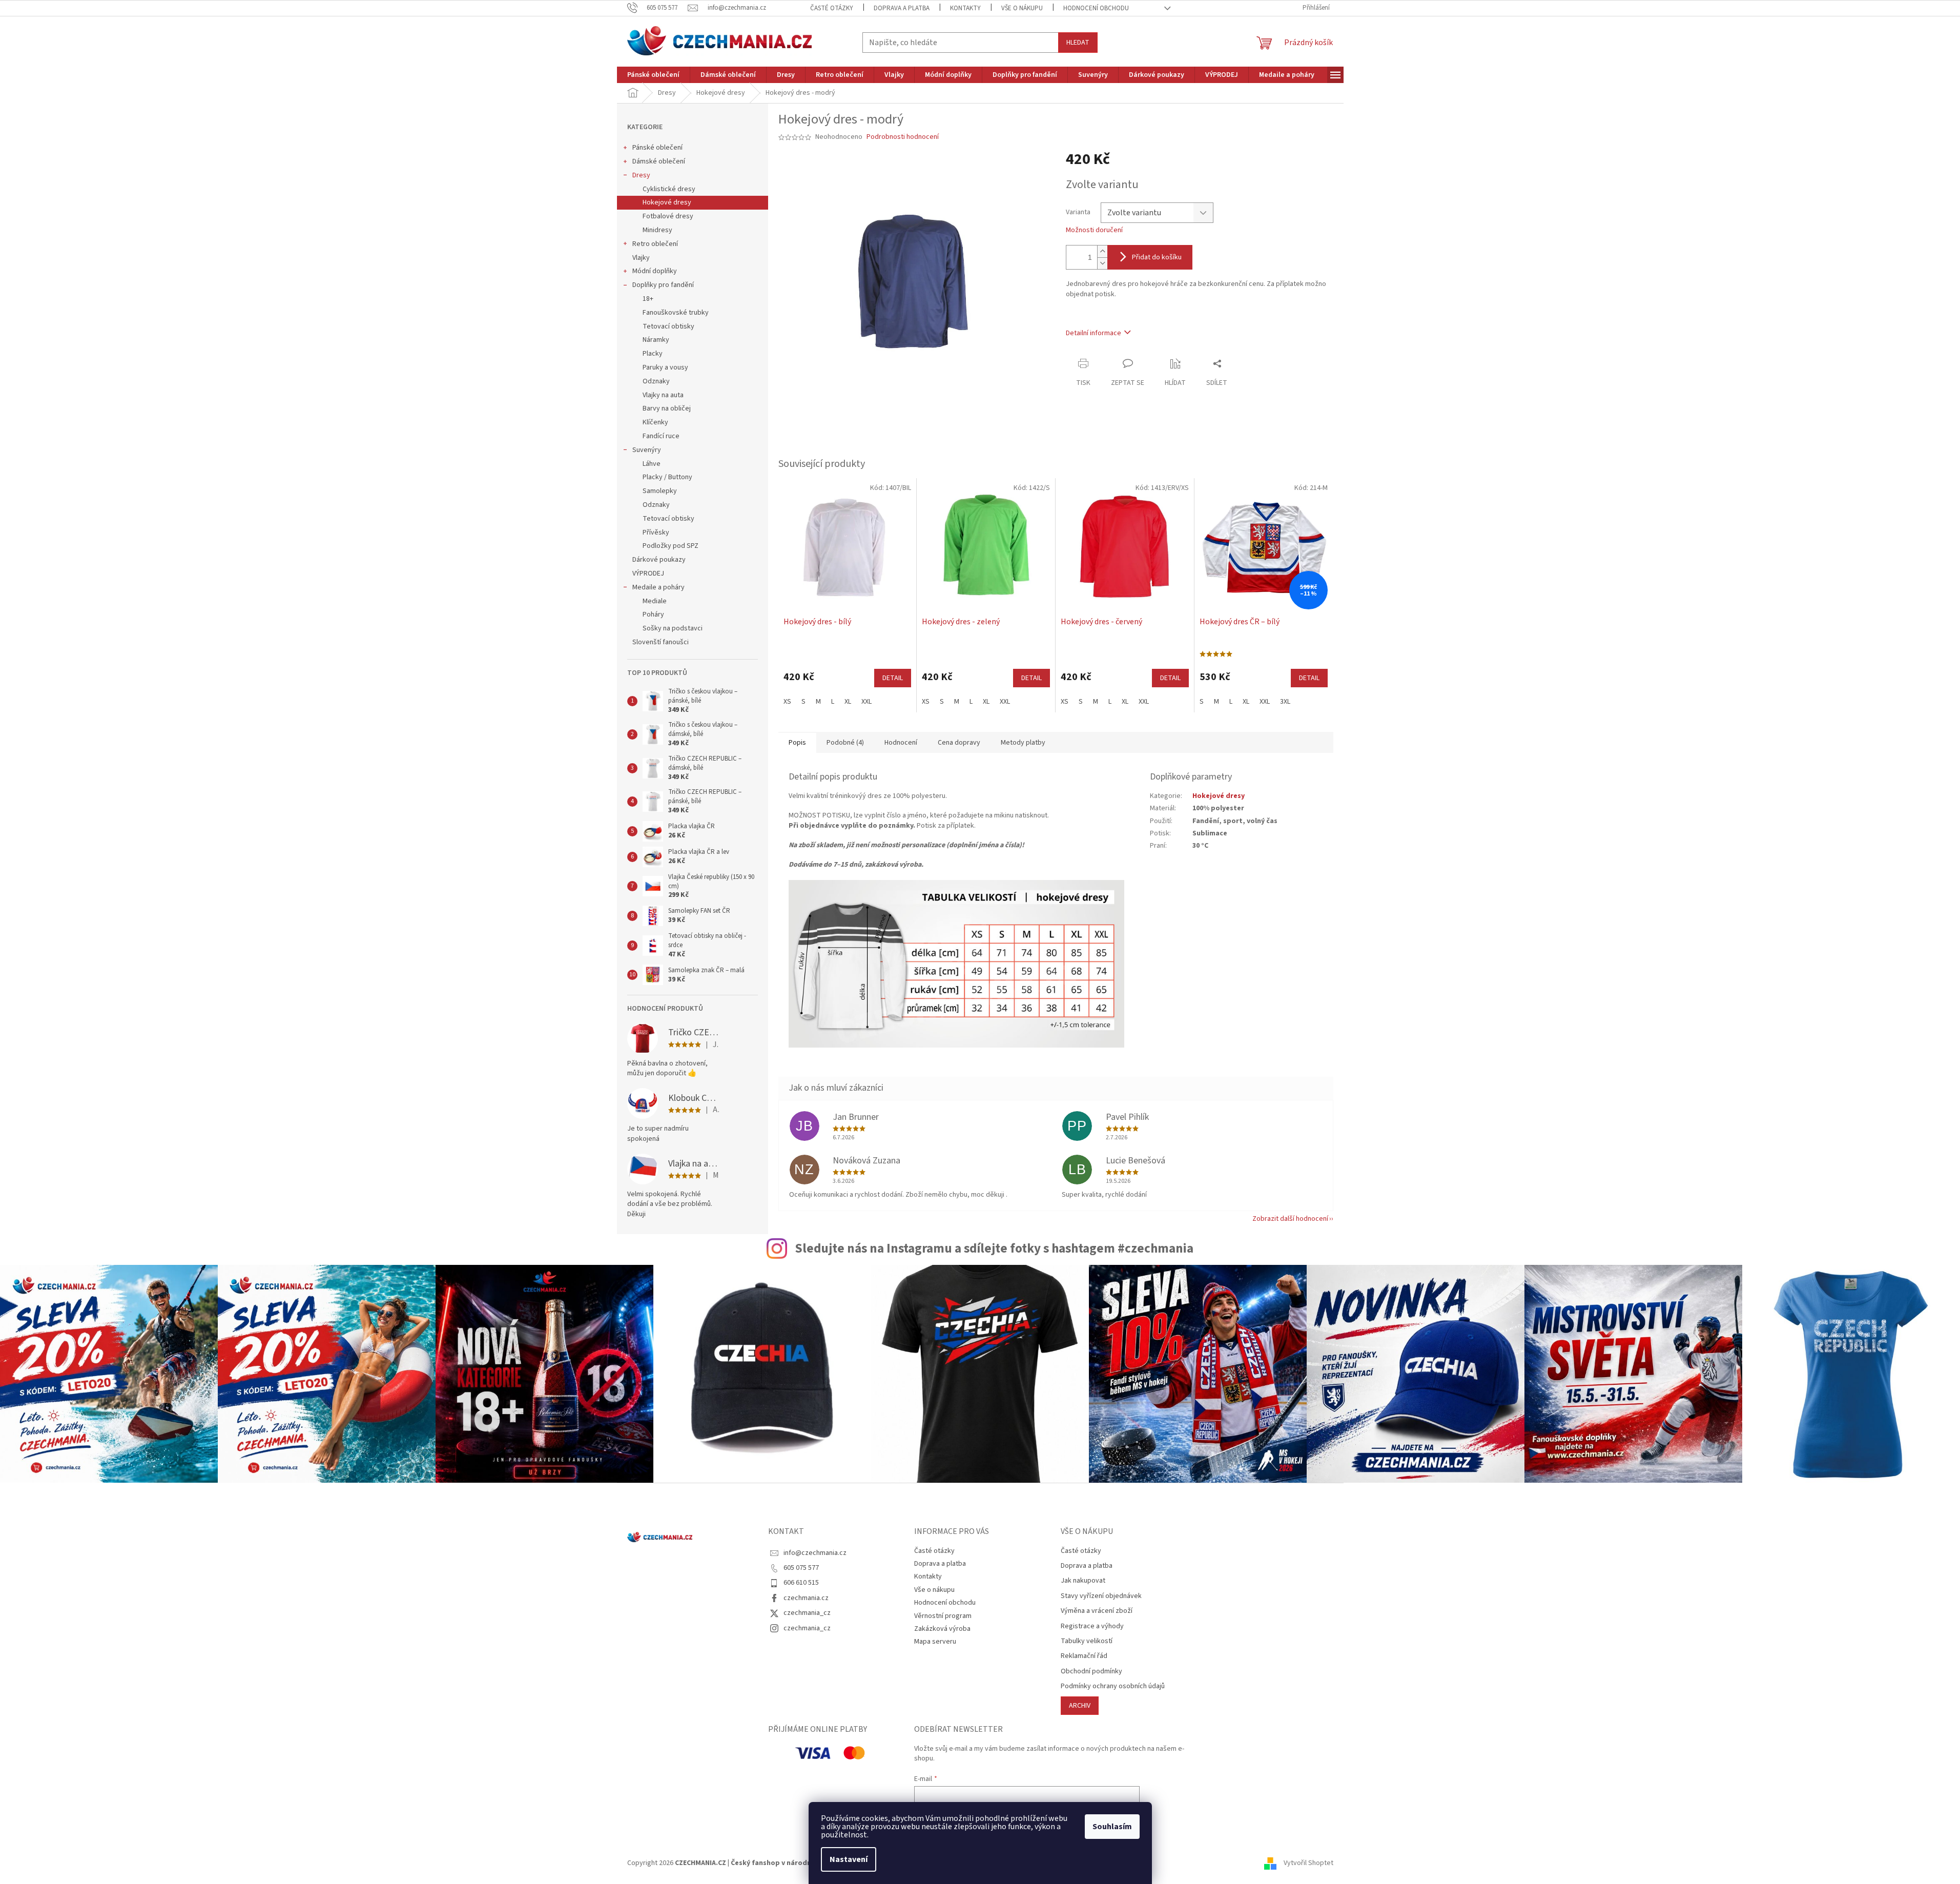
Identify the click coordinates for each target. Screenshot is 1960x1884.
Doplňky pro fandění (663, 285)
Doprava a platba (902, 8)
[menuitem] (653, 75)
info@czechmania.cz (815, 1553)
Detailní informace (1094, 333)
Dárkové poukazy (659, 560)
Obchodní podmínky (1091, 1672)
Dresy (641, 175)
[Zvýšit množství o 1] (1102, 251)
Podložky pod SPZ (670, 546)
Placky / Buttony (667, 477)
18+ (648, 299)
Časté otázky (832, 8)
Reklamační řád (1084, 1656)
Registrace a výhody (1092, 1626)
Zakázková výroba (942, 1629)
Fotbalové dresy (668, 216)
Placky (653, 354)
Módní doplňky (655, 271)
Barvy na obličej (667, 408)
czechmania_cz (807, 1613)
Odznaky (656, 381)
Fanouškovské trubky (676, 313)
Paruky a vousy (665, 367)
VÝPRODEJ (648, 574)
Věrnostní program (943, 1616)
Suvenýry (647, 450)
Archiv (1080, 1706)
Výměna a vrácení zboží (1097, 1611)
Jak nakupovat (1083, 1581)
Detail (893, 678)
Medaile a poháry (658, 587)
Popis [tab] (797, 743)
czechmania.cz (806, 1598)
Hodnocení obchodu (1096, 8)
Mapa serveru (935, 1642)
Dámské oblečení (659, 161)
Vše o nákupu (1022, 8)
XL (848, 702)
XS (787, 702)
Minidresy (657, 230)
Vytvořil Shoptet (1308, 1863)
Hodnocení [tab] (901, 743)
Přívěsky (656, 533)
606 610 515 (801, 1583)
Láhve (652, 464)
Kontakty (965, 8)
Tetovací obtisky (668, 326)
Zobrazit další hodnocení (1290, 1219)
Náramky (656, 340)
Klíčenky (655, 422)
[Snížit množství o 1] (1102, 263)
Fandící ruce (661, 436)
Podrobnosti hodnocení (903, 137)
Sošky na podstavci (673, 628)
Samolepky (660, 491)
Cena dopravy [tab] (959, 743)
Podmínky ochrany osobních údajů (1113, 1686)
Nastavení (849, 1859)
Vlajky (641, 258)
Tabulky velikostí (1087, 1641)
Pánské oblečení (657, 148)
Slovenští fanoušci (661, 642)
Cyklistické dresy (669, 189)
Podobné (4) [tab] (845, 743)
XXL (866, 702)
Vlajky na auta (663, 395)
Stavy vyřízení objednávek (1101, 1596)
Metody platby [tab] (1023, 743)
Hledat (1078, 43)
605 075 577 (801, 1568)
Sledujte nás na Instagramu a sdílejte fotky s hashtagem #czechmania (994, 1248)
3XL (1285, 702)
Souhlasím (1112, 1827)
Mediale (655, 601)
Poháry (653, 615)
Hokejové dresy (667, 202)
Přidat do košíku (1157, 257)
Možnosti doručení (1094, 230)
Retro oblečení (655, 244)
